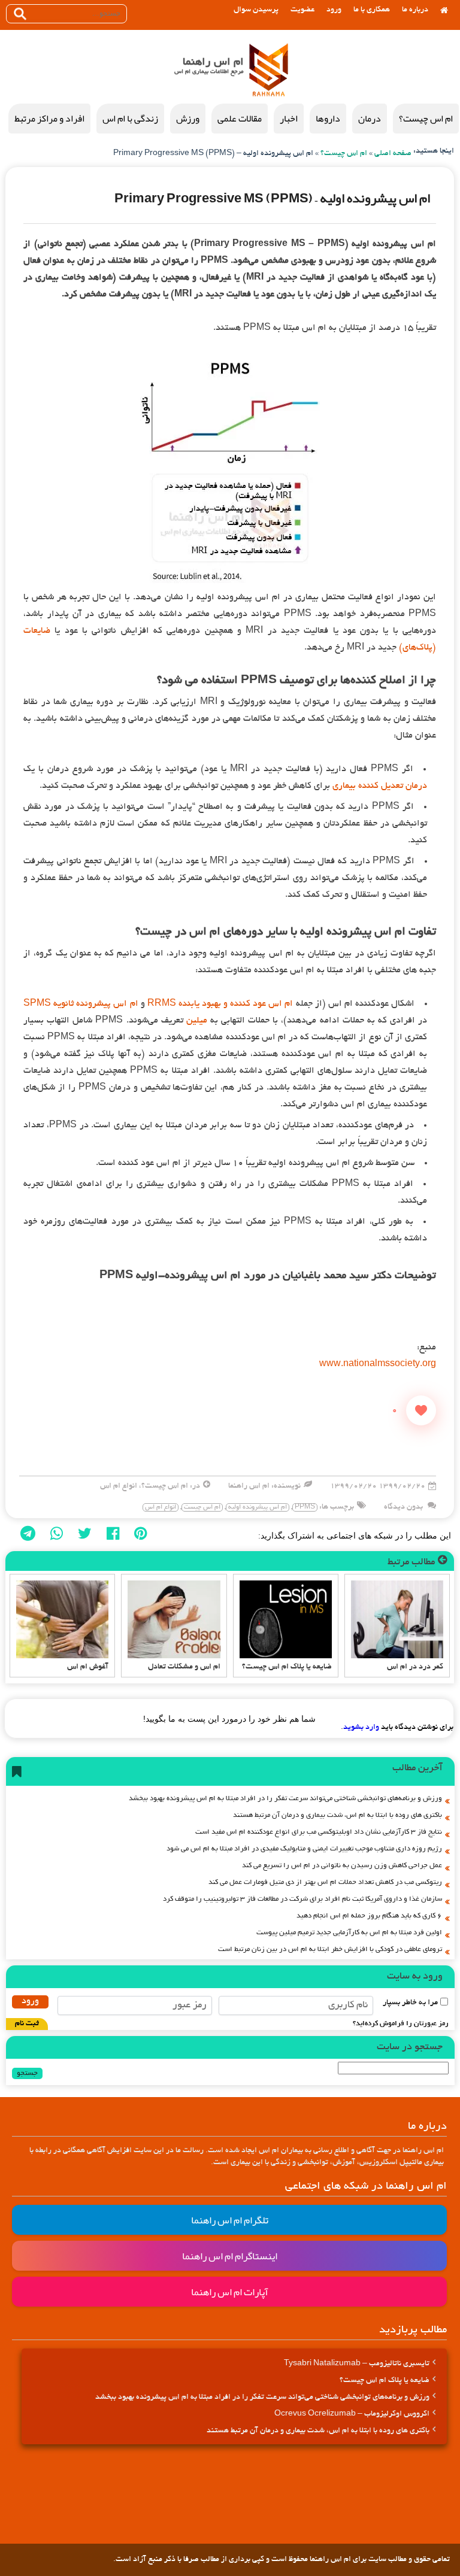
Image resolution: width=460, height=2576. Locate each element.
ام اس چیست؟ (426, 119)
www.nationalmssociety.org (378, 1364)
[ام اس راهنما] (269, 71)
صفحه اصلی (393, 154)
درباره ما (415, 10)
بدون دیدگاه (403, 1507)
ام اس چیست (202, 1507)
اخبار (289, 119)
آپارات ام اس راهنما (230, 2292)
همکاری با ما (372, 10)
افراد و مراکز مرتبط (49, 119)
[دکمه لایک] (421, 1410)
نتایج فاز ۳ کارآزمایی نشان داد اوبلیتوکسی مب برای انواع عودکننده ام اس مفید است (319, 1832)
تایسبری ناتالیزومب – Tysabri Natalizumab (357, 2364)
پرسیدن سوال (256, 10)
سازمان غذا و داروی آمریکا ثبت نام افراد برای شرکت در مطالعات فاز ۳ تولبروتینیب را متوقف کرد (302, 1899)
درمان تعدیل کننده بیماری (380, 786)
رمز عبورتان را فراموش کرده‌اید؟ (401, 2024)
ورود (334, 10)
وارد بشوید (361, 1728)
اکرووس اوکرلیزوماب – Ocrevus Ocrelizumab (352, 2414)
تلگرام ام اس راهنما (230, 2220)
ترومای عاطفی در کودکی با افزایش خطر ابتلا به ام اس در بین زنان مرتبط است (330, 1950)
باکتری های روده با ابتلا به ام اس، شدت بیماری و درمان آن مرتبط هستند (338, 1815)
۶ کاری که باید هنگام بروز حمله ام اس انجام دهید (369, 1916)
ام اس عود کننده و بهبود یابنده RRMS (220, 1004)
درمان (370, 119)
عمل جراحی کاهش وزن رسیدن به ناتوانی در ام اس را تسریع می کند (342, 1866)
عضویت (302, 10)
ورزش (188, 119)
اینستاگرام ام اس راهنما (230, 2256)
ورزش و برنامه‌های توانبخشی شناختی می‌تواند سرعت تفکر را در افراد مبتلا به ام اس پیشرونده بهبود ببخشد (285, 1799)
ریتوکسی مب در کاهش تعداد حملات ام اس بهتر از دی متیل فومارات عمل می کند (325, 1882)
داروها (328, 119)
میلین (197, 1021)
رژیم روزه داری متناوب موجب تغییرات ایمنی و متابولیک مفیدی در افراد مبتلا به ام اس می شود (304, 1849)
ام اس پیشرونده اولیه (258, 1507)
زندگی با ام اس (130, 119)
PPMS (305, 1507)
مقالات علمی (240, 119)
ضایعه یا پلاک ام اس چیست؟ (385, 2381)
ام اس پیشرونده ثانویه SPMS (81, 1004)
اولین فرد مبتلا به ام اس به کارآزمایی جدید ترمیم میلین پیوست (349, 1933)
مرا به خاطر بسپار (410, 2003)
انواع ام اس (119, 1486)
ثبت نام (27, 2024)
